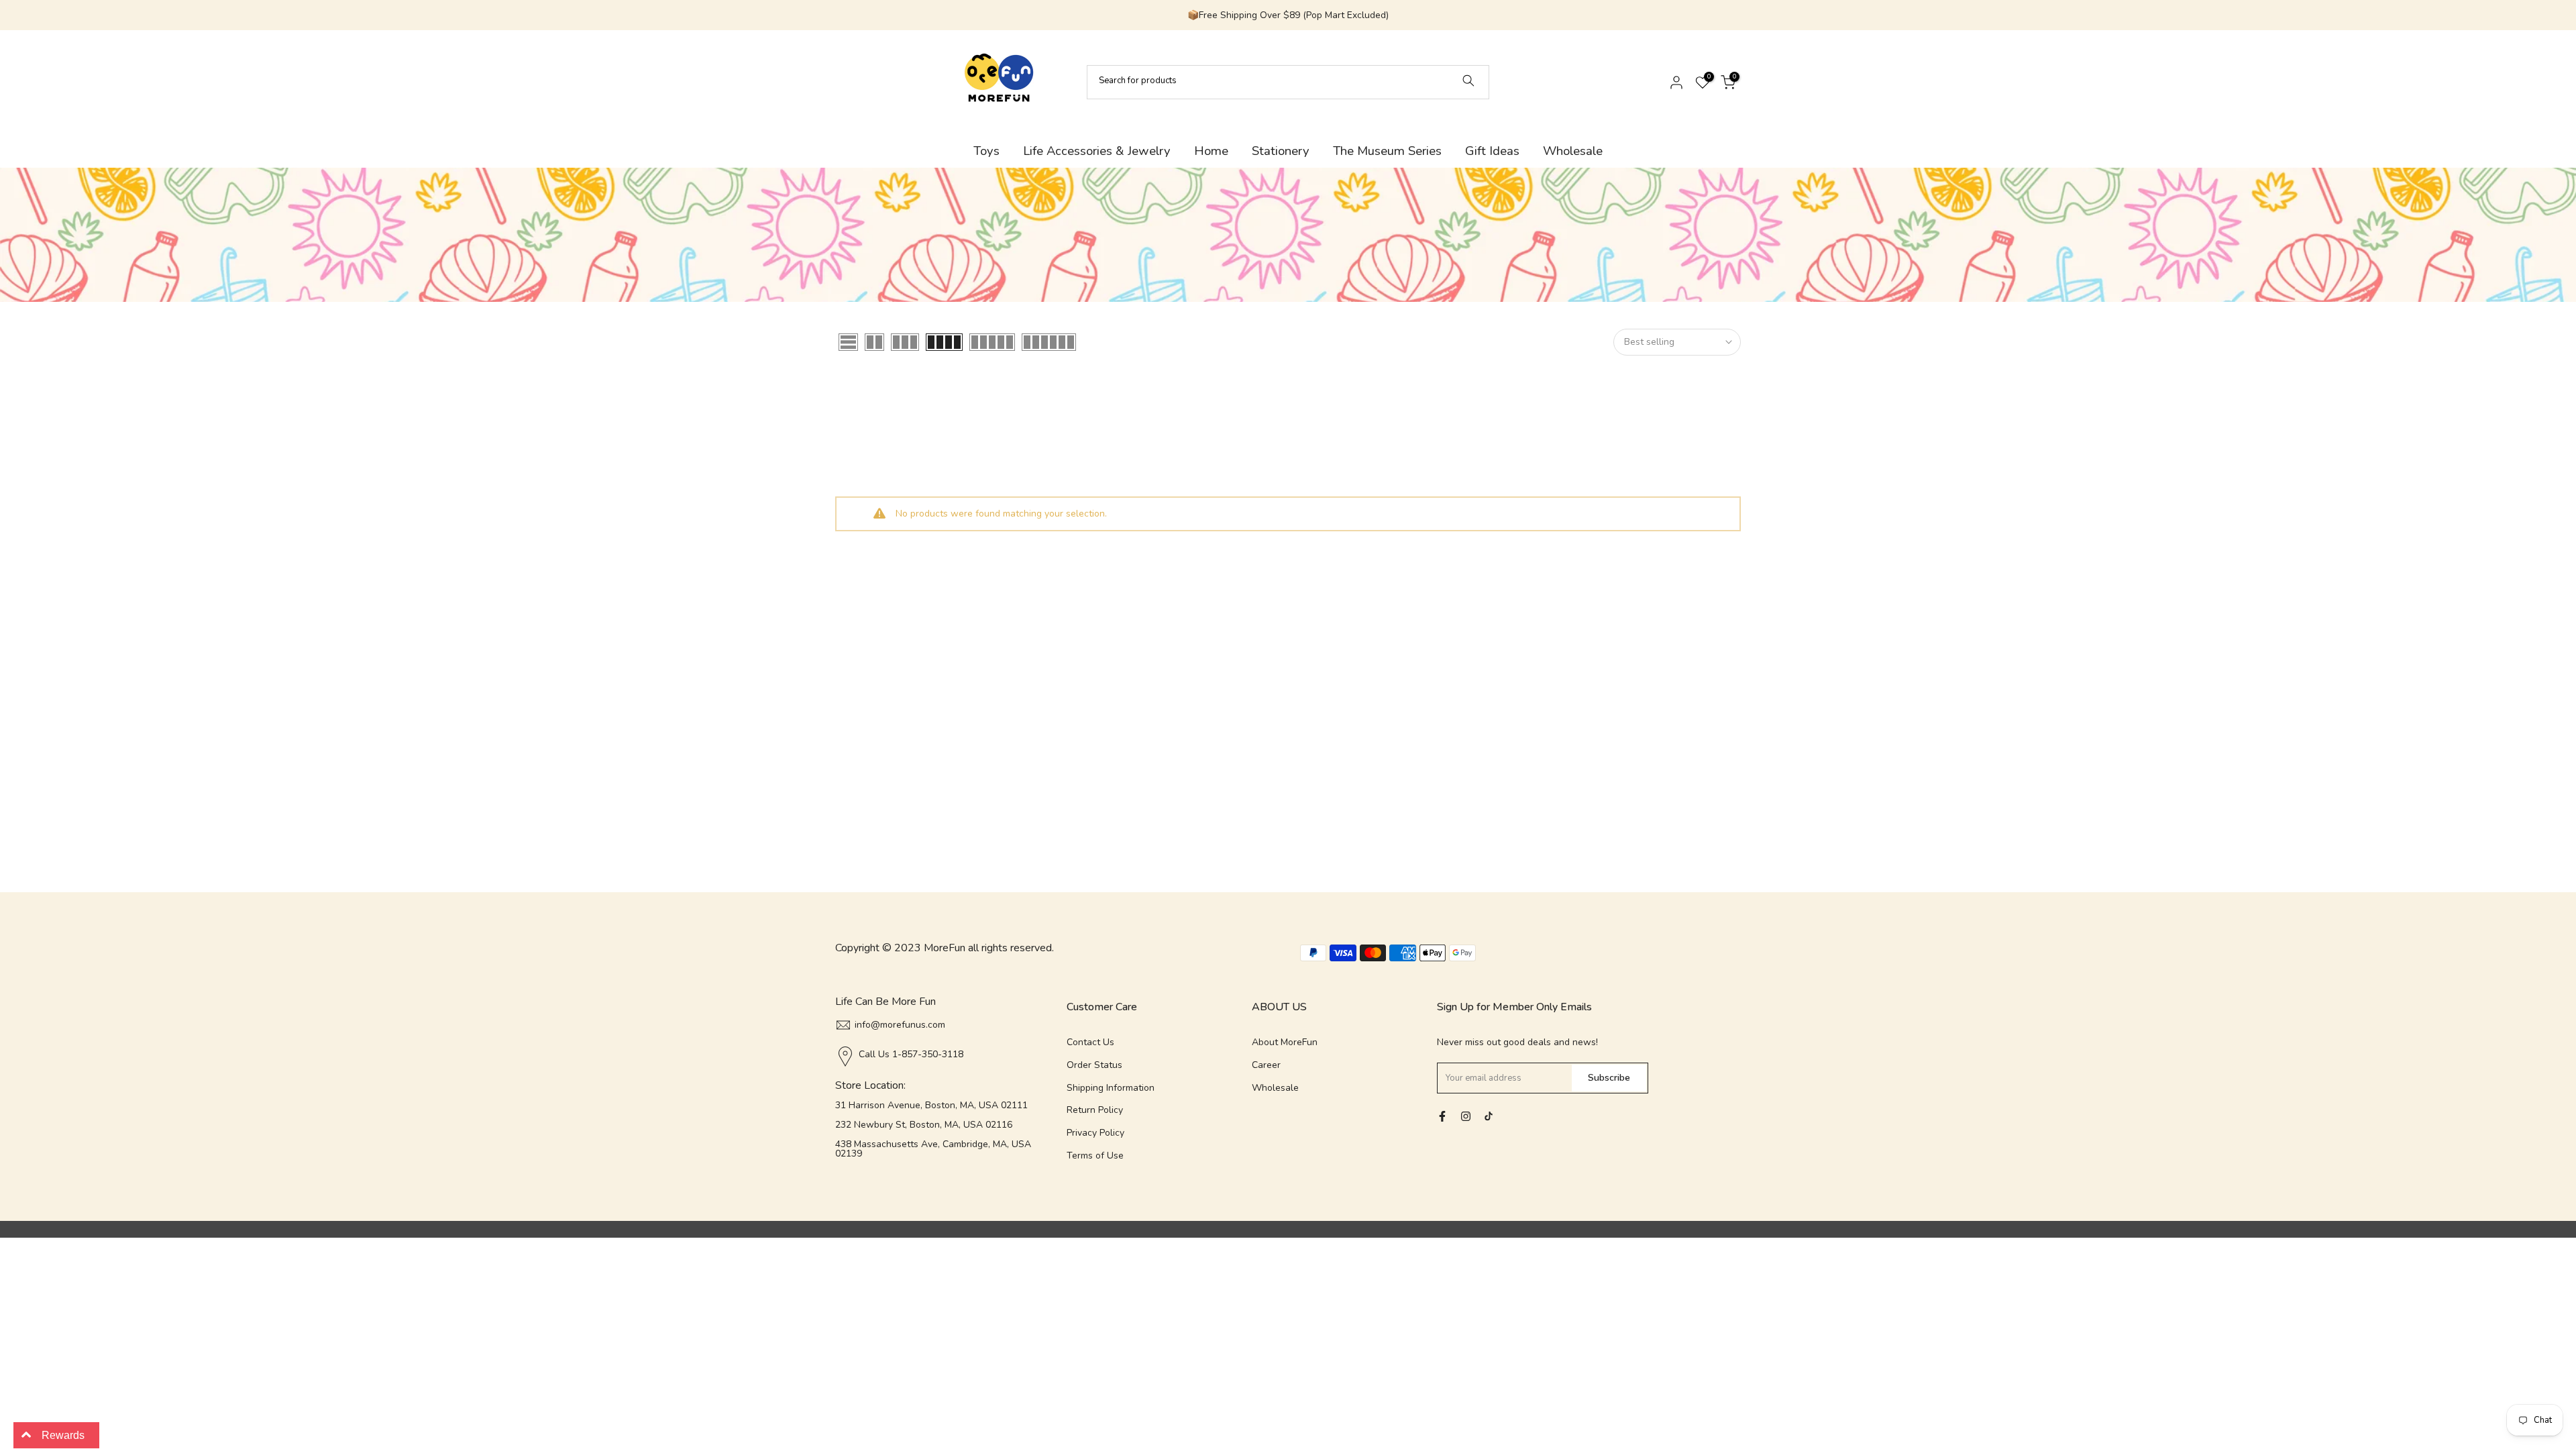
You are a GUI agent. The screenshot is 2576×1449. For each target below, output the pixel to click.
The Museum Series (1387, 151)
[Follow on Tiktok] (1489, 1116)
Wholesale (1573, 151)
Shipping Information (1111, 1088)
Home (1211, 151)
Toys (986, 151)
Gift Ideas (1492, 151)
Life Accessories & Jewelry (1097, 151)
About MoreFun (1285, 1042)
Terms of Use (1095, 1156)
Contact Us (1090, 1042)
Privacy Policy (1095, 1133)
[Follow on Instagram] (1466, 1116)
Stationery (1281, 151)
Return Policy (1095, 1110)
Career (1266, 1065)
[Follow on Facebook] (1442, 1116)
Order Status (1094, 1065)
